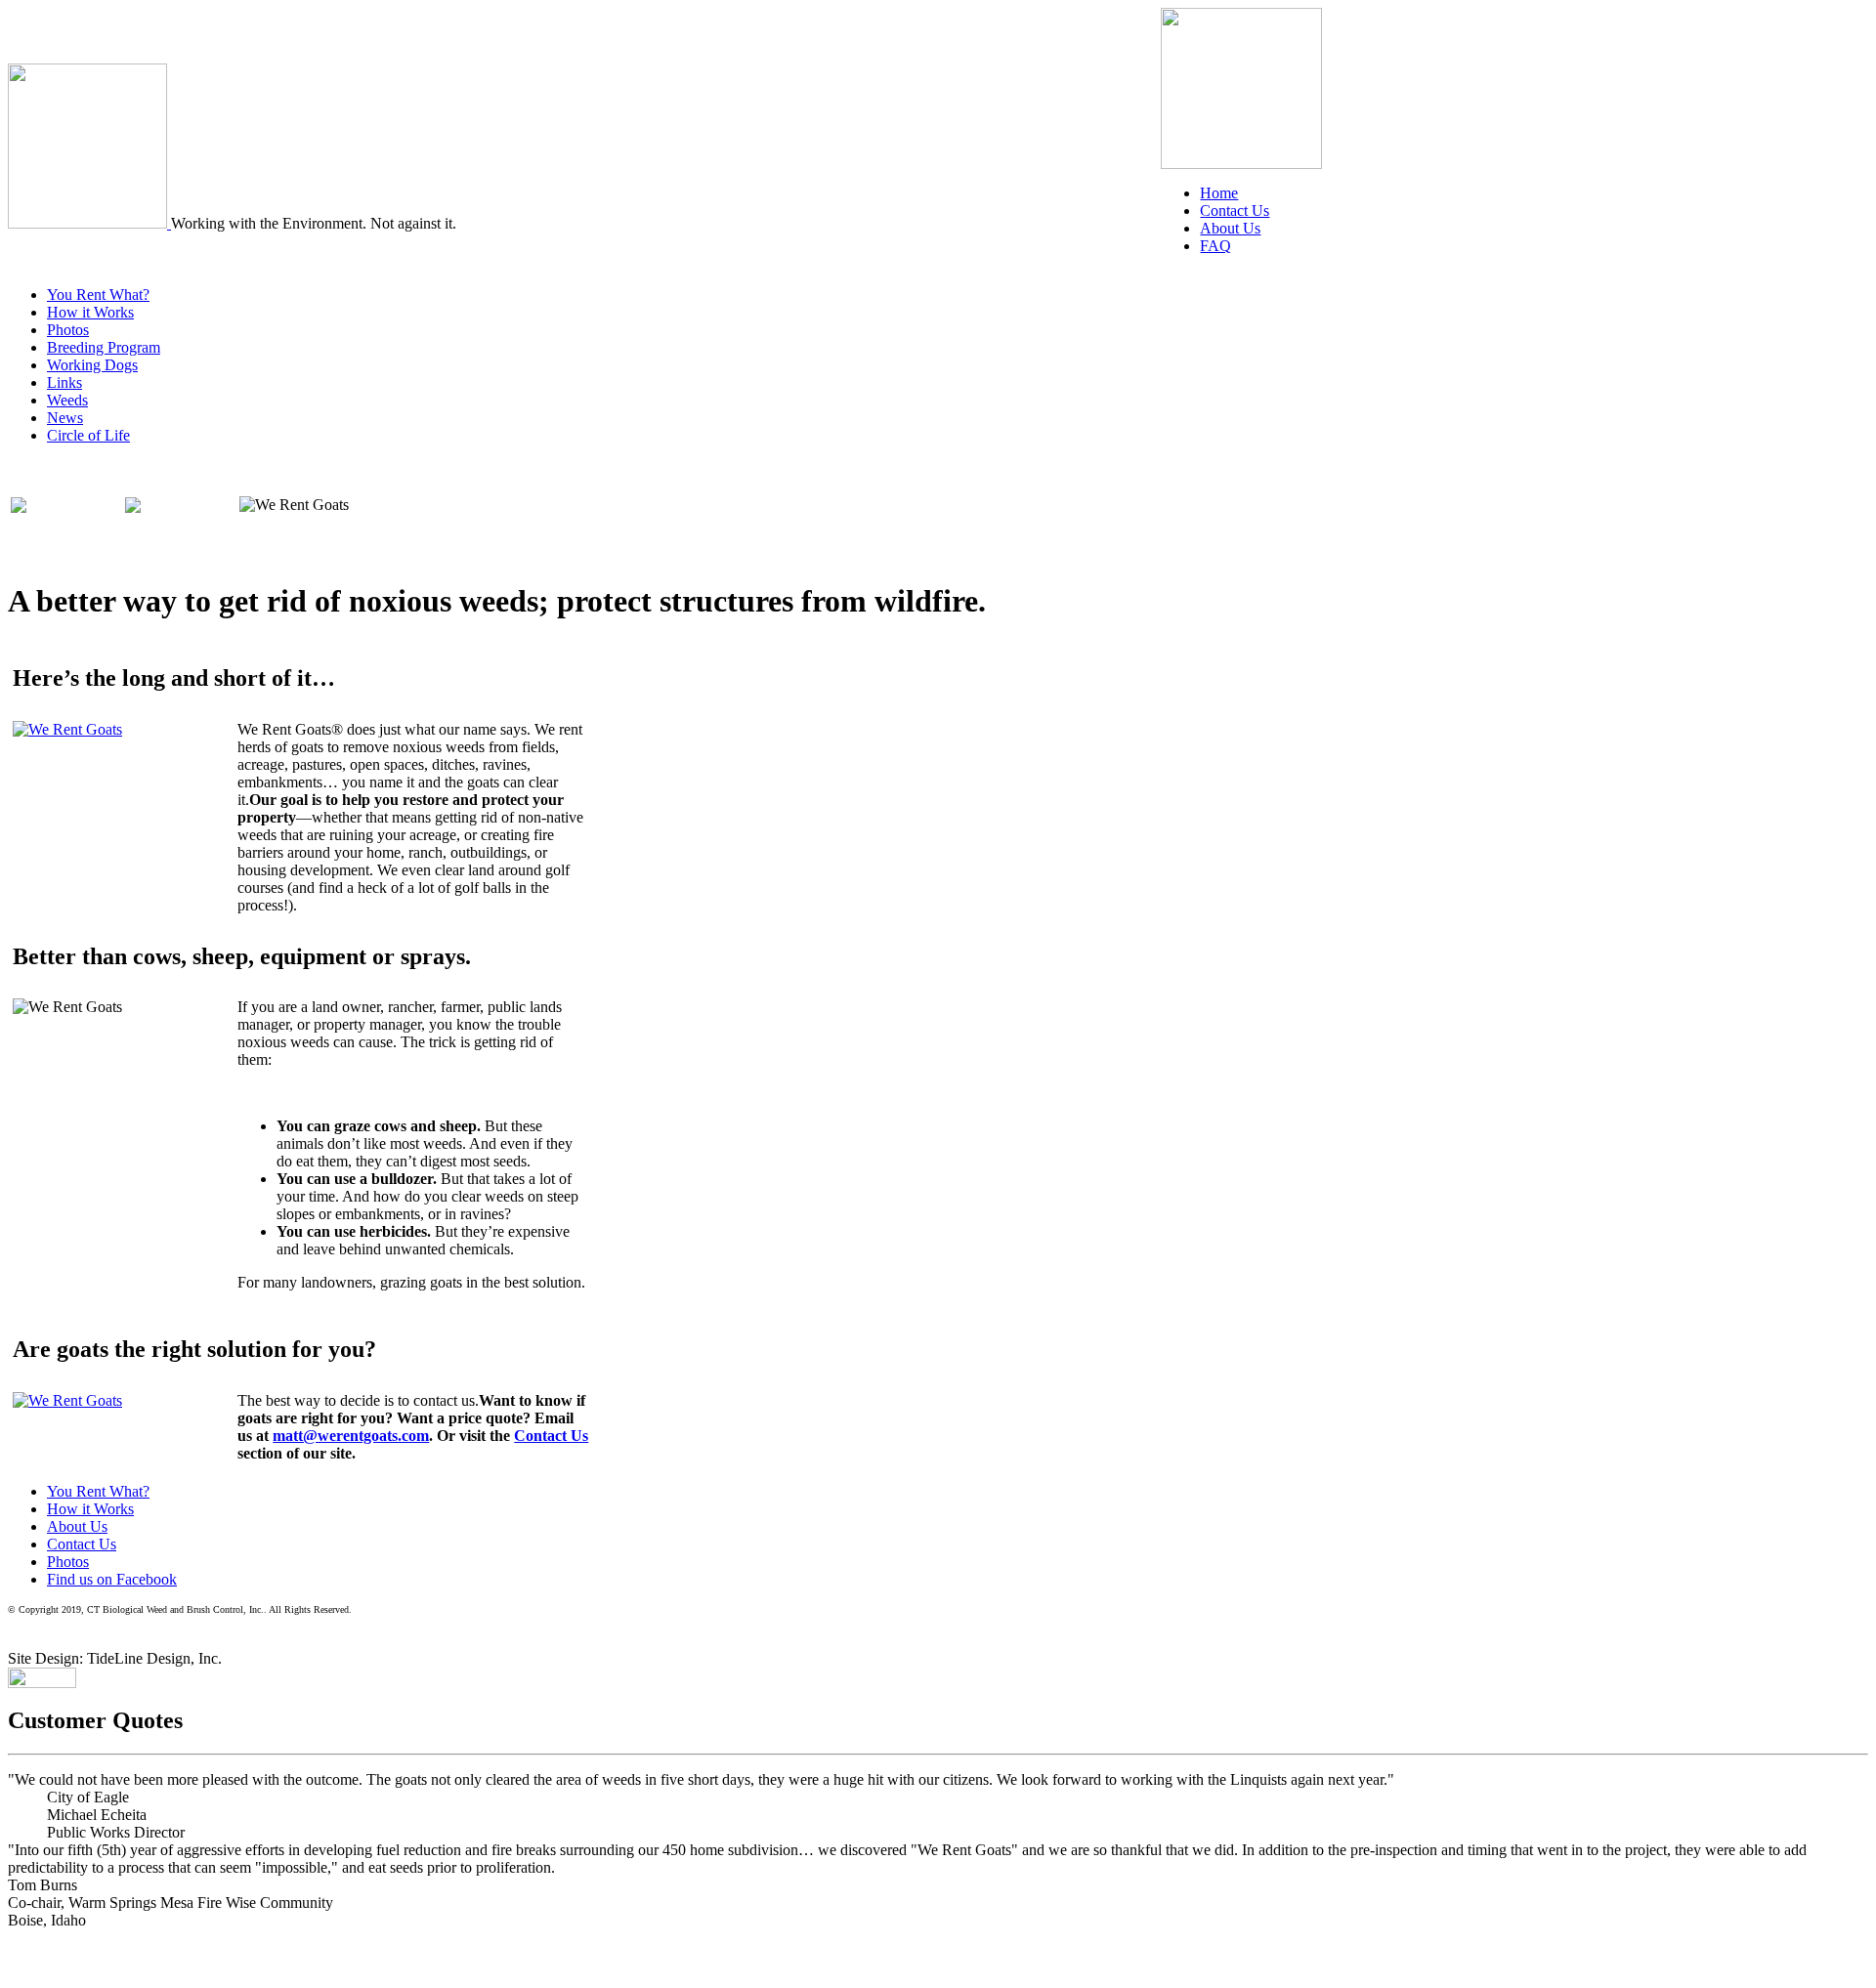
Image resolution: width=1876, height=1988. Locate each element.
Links (64, 382)
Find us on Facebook (112, 1579)
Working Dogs (92, 365)
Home (1219, 193)
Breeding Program (104, 347)
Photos (68, 330)
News (65, 418)
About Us (1230, 228)
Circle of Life (88, 435)
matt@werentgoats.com (351, 1436)
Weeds (67, 400)
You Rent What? (98, 295)
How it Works (90, 312)
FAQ (1215, 246)
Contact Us (1235, 211)
